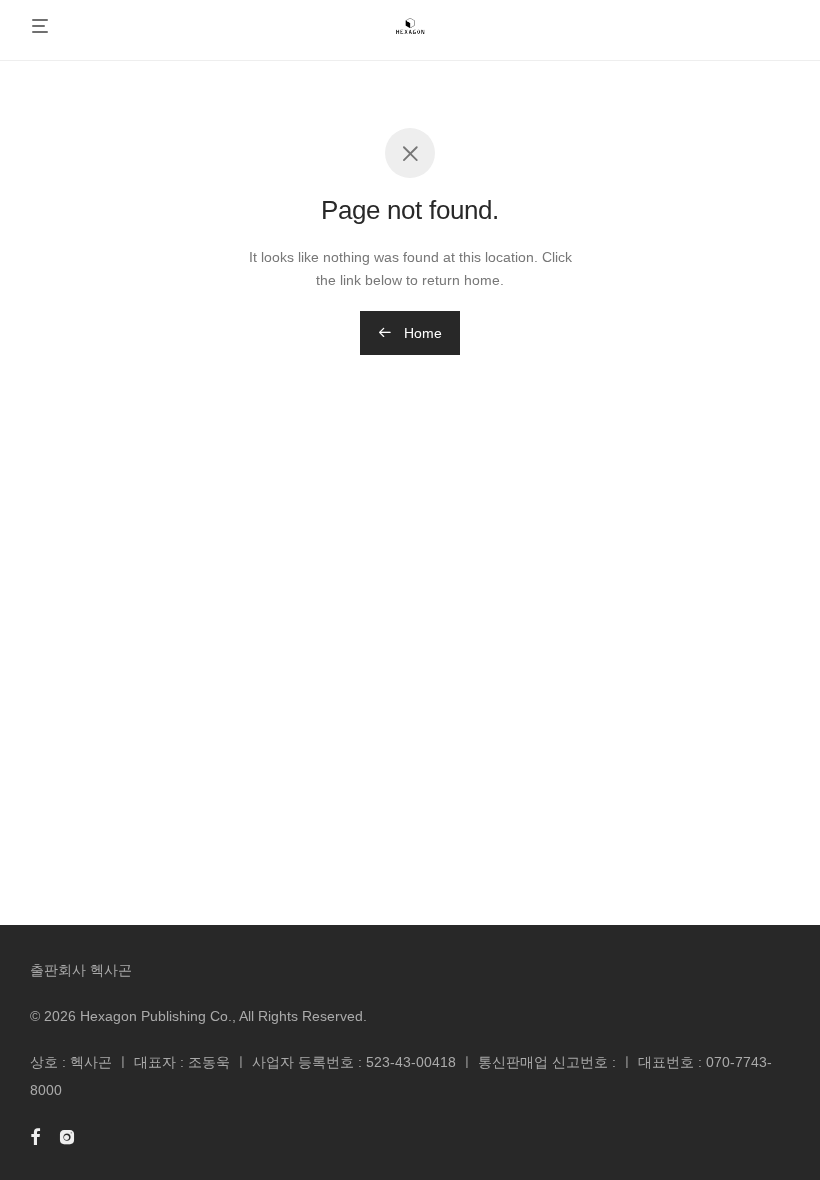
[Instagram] (67, 1136)
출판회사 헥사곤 (81, 970)
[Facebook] (35, 1136)
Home (421, 333)
